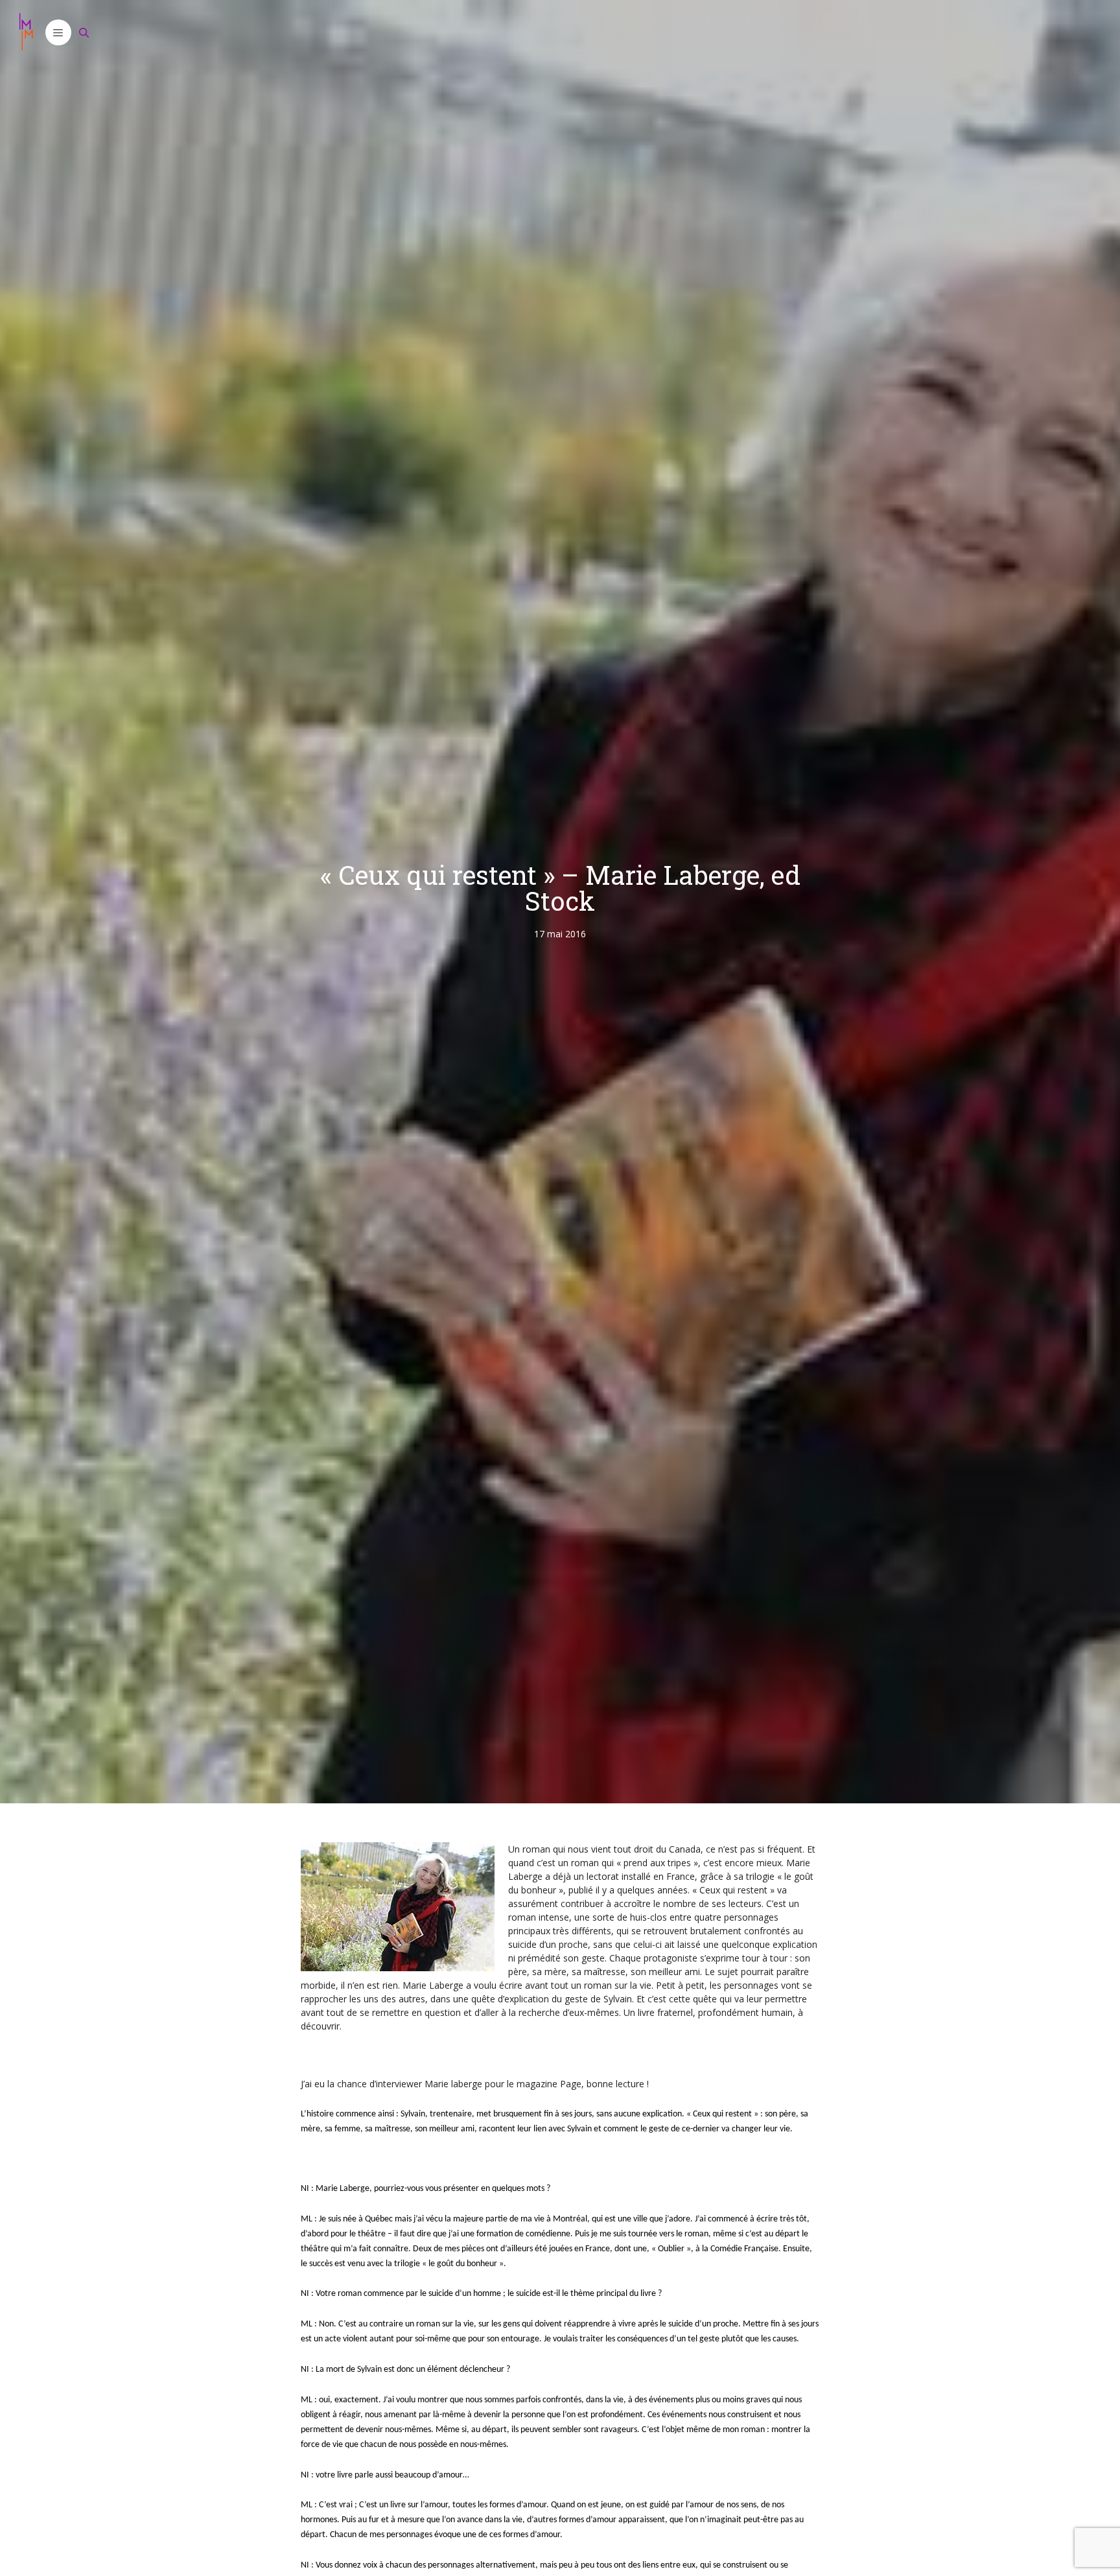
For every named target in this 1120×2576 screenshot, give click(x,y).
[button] (58, 32)
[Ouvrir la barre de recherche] (84, 32)
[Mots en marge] (26, 32)
